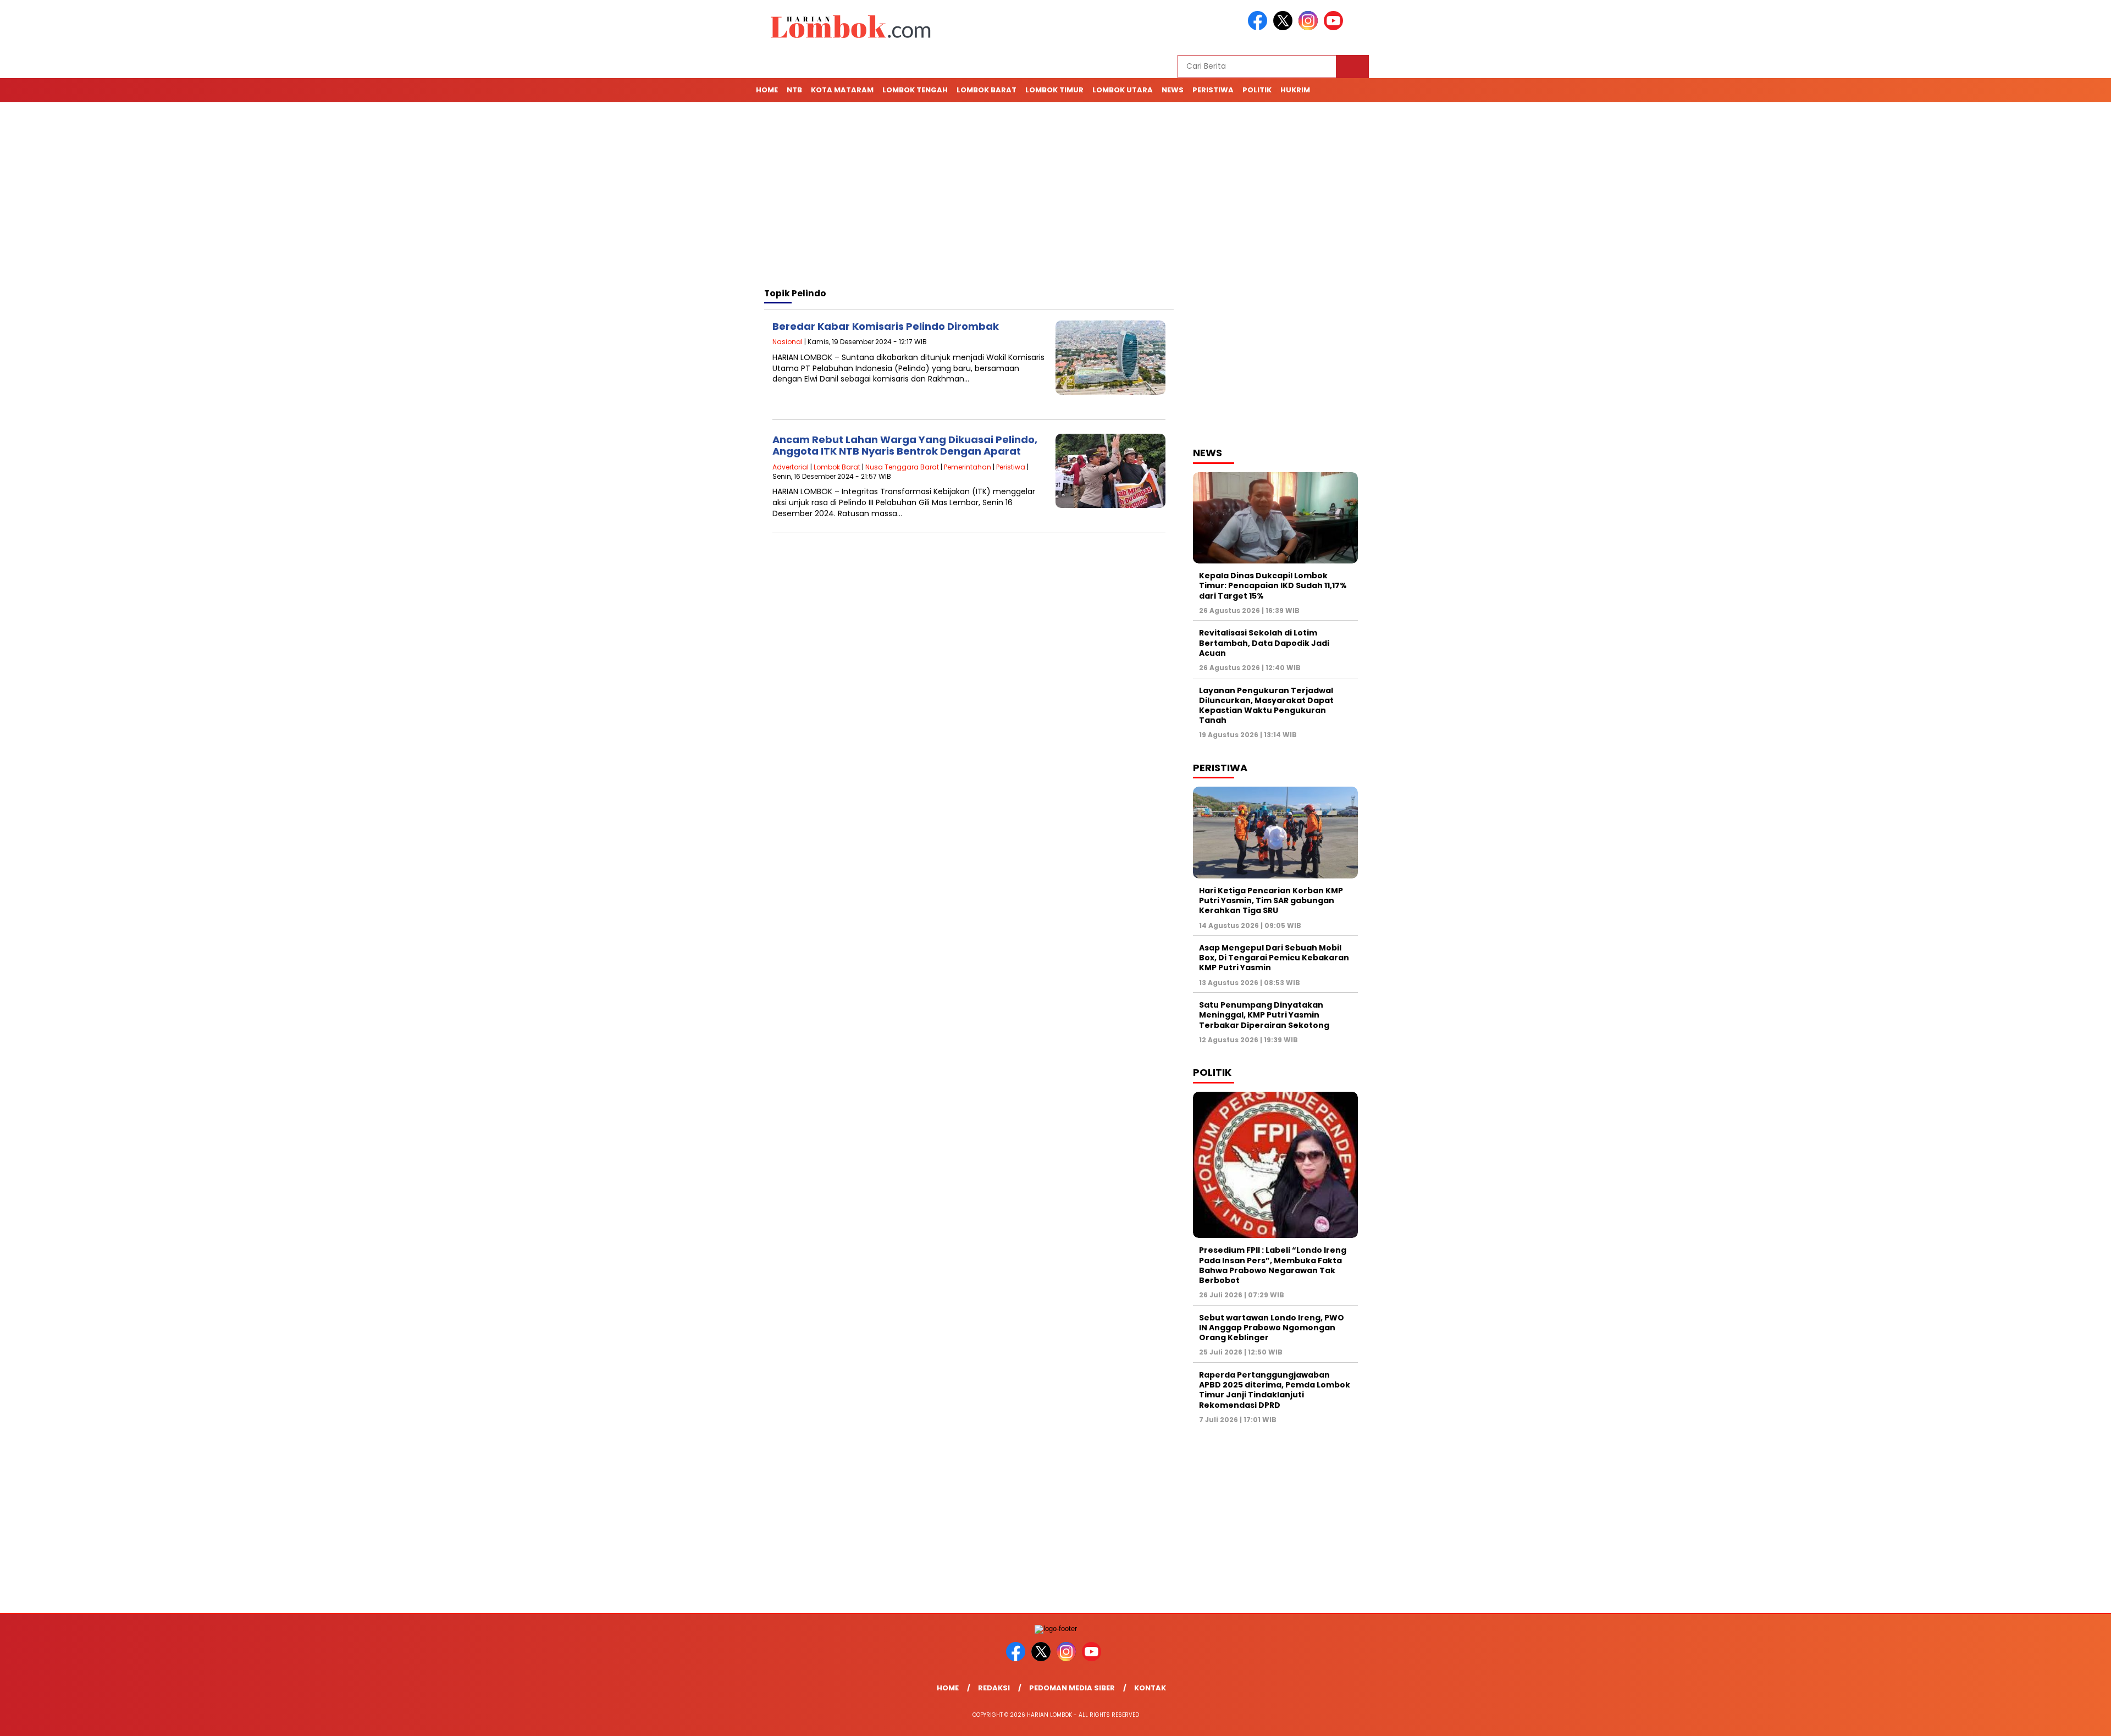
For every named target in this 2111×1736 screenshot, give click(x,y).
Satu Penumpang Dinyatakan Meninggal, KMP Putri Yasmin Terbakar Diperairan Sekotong (1265, 1015)
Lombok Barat (987, 90)
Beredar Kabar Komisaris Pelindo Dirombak (886, 326)
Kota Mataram (842, 90)
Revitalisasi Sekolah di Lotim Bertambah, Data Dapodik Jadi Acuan (1264, 643)
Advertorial (791, 467)
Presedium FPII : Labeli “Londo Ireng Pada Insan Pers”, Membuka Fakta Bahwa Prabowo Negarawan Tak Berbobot (1273, 1265)
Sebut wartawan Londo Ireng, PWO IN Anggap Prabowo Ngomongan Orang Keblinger (1272, 1328)
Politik (1257, 90)
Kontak (1150, 1688)
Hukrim (1295, 90)
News (1173, 90)
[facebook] (1259, 28)
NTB (794, 90)
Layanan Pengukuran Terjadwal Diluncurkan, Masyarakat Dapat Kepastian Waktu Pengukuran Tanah (1266, 706)
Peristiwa (1213, 90)
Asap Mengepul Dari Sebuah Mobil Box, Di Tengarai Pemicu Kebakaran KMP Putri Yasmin (1274, 958)
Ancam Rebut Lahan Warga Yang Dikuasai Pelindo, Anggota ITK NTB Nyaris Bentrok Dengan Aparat (905, 446)
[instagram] (1310, 28)
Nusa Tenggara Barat (902, 467)
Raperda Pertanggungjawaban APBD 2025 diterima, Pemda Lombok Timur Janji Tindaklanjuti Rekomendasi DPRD (1275, 1390)
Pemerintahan (968, 467)
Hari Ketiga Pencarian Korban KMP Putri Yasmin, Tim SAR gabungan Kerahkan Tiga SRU (1271, 900)
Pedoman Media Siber (1072, 1688)
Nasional (788, 342)
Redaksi (994, 1688)
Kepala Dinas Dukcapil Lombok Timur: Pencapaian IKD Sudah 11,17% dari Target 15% (1273, 585)
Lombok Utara (1123, 90)
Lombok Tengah (915, 90)
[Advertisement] (1055, 197)
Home (767, 90)
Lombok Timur (1054, 90)
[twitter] (1285, 28)
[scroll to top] (2039, 1719)
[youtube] (1335, 28)
